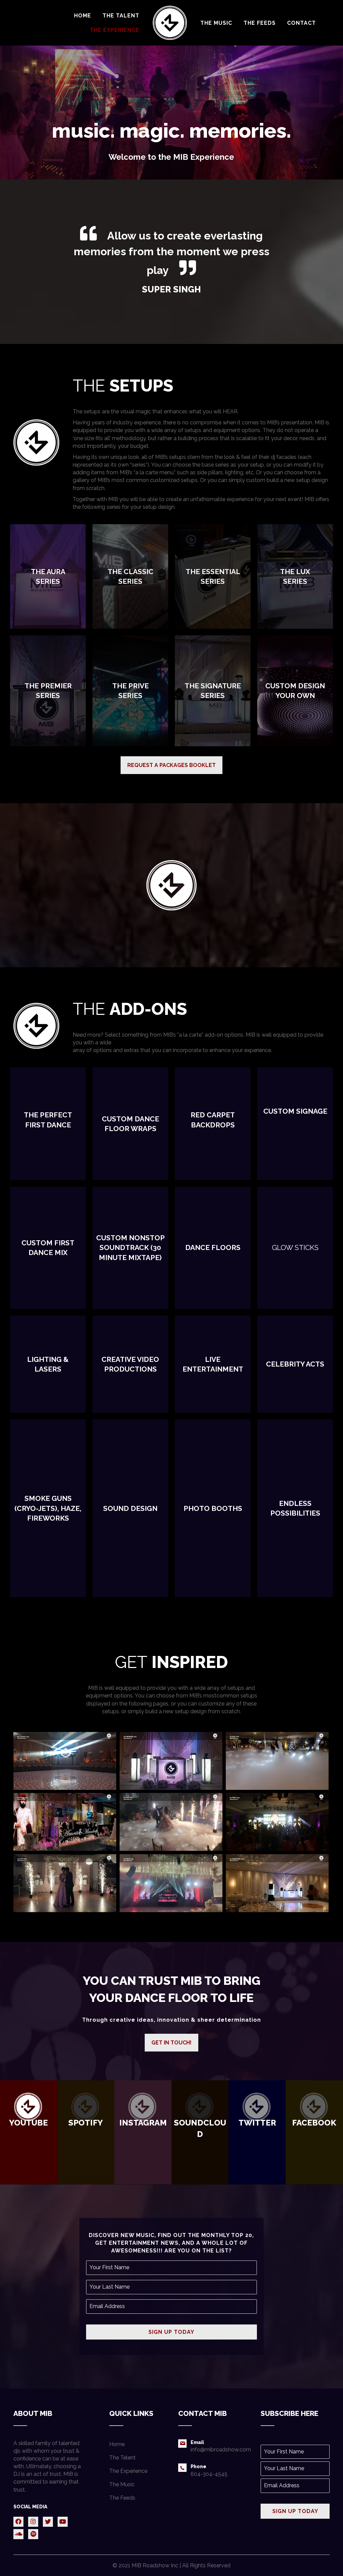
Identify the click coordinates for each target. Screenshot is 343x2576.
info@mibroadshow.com (221, 2450)
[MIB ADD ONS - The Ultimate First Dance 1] (171, 1822)
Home (117, 2444)
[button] (171, 765)
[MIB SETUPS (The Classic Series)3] (65, 1761)
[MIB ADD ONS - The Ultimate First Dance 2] (277, 1761)
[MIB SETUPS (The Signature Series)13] (277, 1883)
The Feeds (122, 2498)
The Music (122, 2484)
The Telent (122, 2458)
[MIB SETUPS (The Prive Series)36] (171, 1883)
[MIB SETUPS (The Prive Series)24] (277, 1822)
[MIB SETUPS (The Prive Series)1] (65, 1822)
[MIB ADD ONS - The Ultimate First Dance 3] (65, 1883)
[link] (83, 16)
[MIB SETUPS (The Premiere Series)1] (171, 1761)
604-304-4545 (209, 2474)
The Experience (128, 2471)
